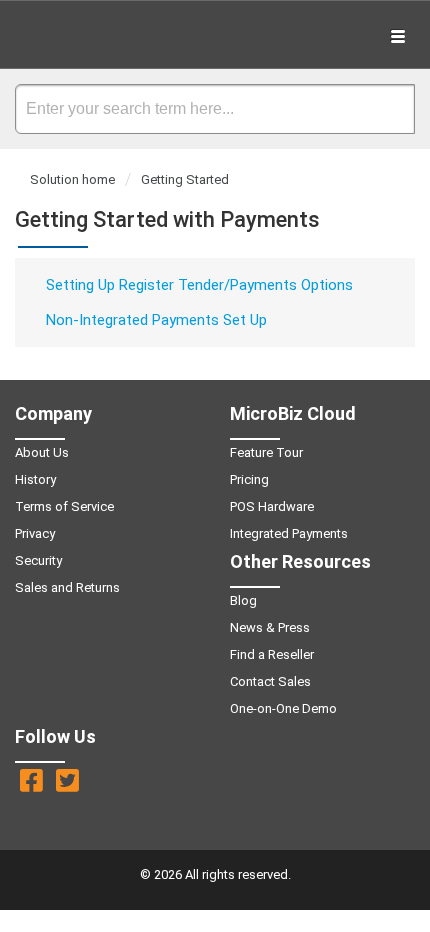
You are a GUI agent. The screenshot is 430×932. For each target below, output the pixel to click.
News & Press (270, 627)
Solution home (74, 179)
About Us (42, 452)
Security (38, 560)
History (35, 479)
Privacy (35, 533)
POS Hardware (272, 506)
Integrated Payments (289, 533)
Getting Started (185, 179)
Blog (243, 600)
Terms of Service (64, 506)
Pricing (249, 479)
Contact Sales (270, 681)
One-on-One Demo (283, 708)
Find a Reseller (272, 654)
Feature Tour (266, 452)
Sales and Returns (67, 587)
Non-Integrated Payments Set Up (156, 320)
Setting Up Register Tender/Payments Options (199, 285)
